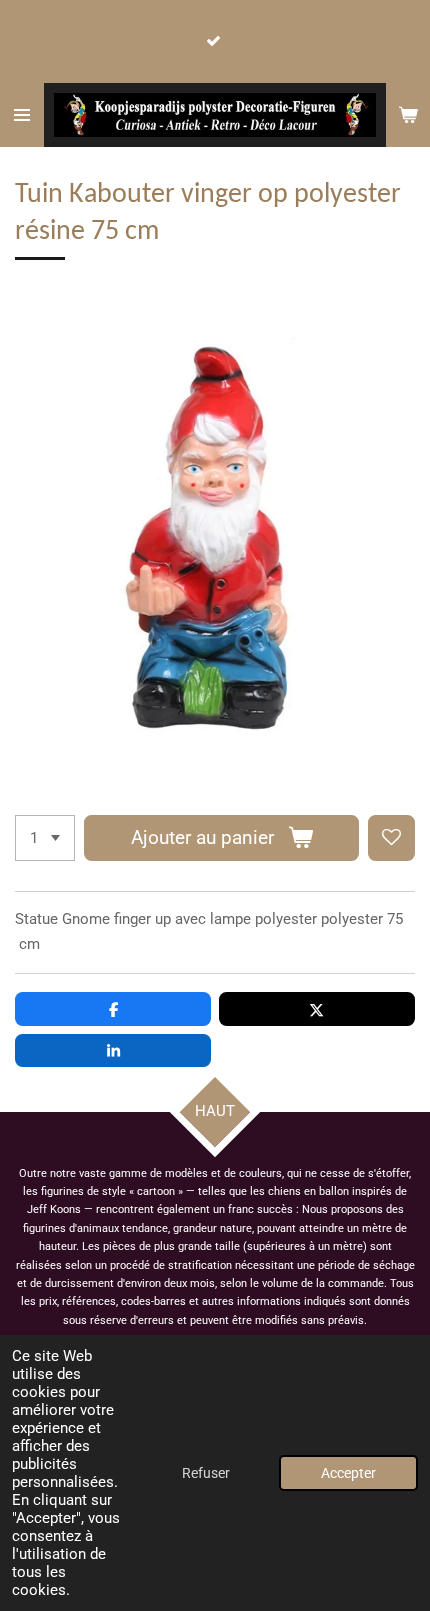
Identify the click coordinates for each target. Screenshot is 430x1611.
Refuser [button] (206, 1473)
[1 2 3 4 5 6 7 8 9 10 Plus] (45, 838)
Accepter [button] (348, 1473)
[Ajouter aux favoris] (391, 838)
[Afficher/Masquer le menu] (22, 115)
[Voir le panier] (408, 115)
